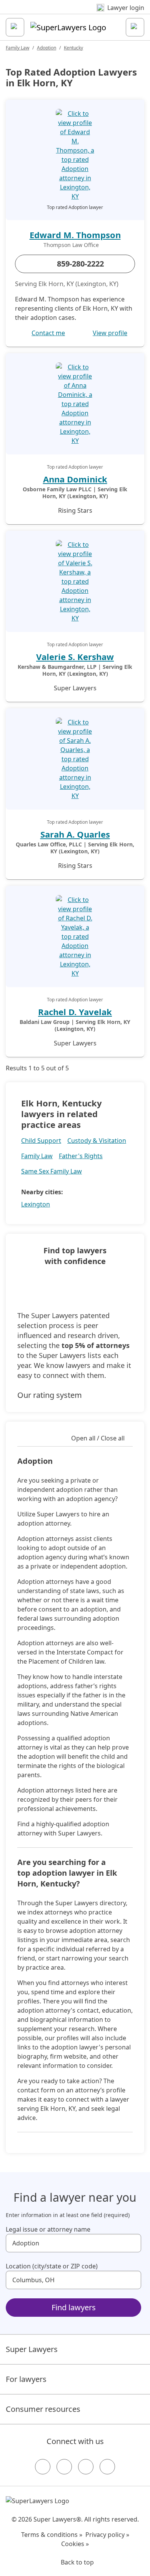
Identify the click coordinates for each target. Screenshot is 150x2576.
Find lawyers (74, 2307)
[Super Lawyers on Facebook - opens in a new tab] (43, 2467)
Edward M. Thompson (75, 235)
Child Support (41, 1141)
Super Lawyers (32, 2349)
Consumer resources (43, 2409)
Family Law (17, 48)
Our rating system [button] (50, 1395)
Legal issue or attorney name (48, 2229)
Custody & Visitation (97, 1141)
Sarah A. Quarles (75, 834)
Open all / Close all (98, 1438)
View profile (110, 333)
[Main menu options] (15, 27)
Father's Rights (81, 1156)
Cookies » (75, 2544)
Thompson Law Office (71, 245)
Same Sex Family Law (52, 1171)
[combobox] (73, 2243)
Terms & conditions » (52, 2535)
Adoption (47, 48)
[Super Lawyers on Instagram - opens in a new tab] (64, 2467)
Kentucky (73, 48)
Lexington (36, 1204)
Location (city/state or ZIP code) (52, 2266)
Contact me (48, 333)
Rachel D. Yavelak (75, 1012)
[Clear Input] (132, 2243)
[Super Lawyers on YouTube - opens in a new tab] (86, 2467)
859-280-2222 (80, 264)
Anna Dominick (75, 479)
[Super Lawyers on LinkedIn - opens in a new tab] (107, 2467)
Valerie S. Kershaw (75, 657)
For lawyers (26, 2379)
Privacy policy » (107, 2535)
